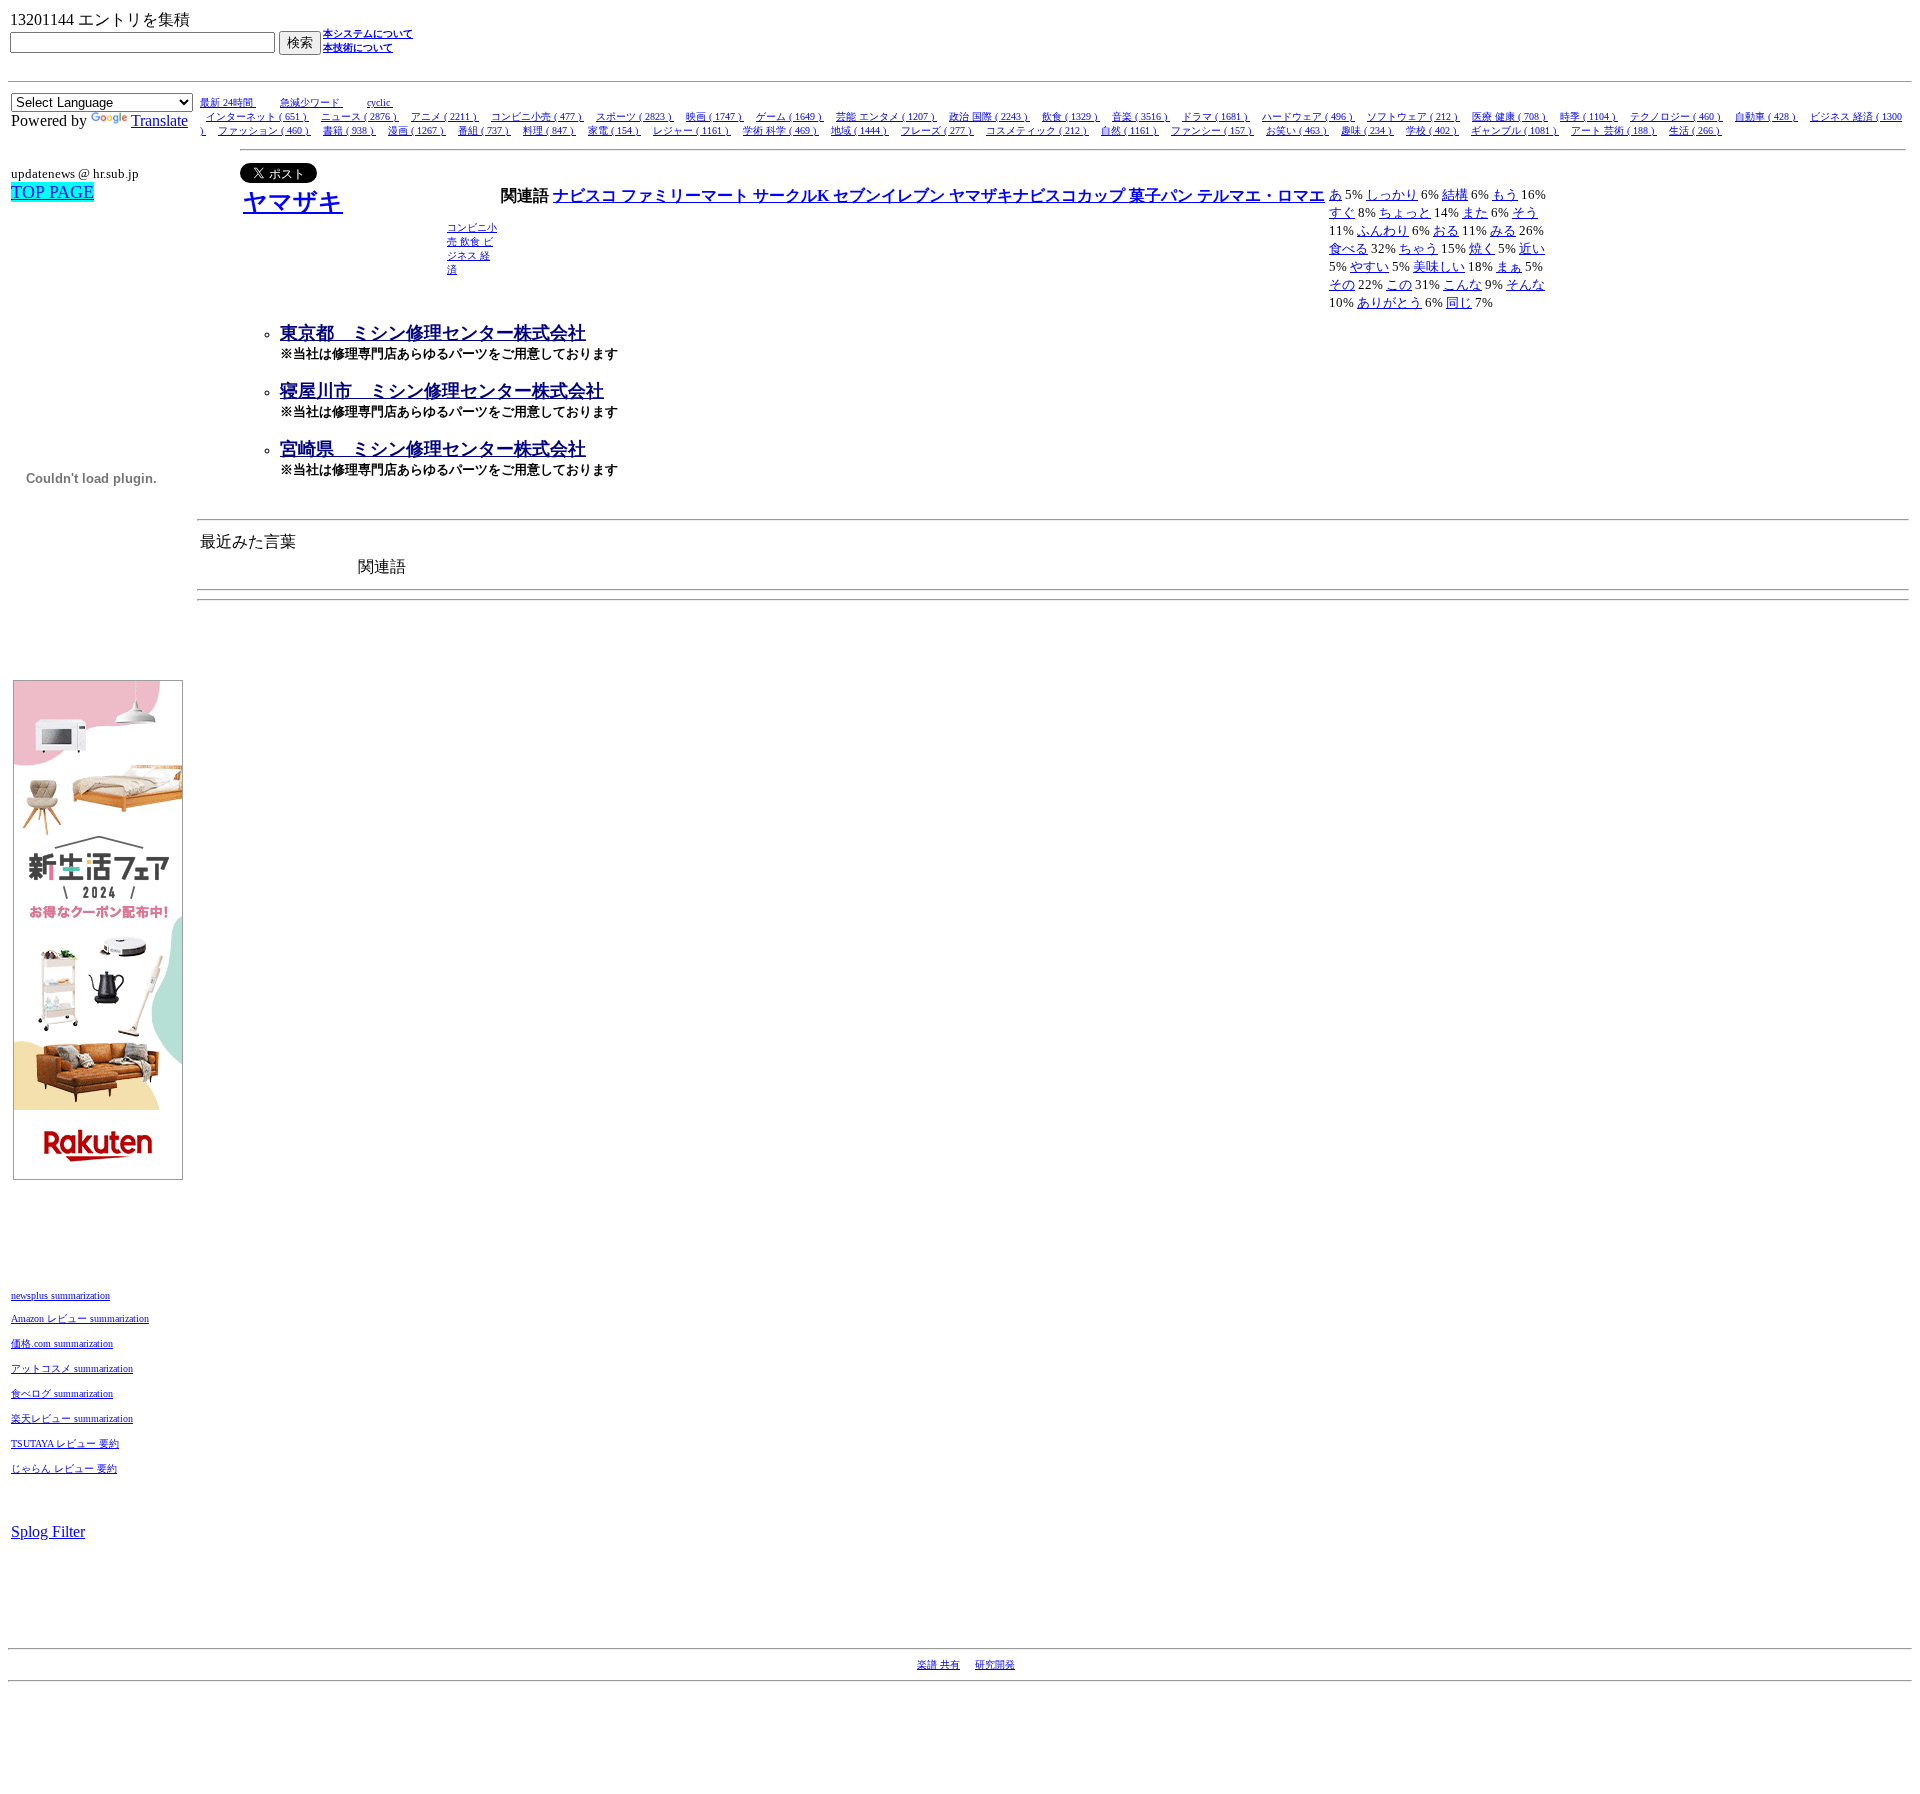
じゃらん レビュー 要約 (64, 1468)
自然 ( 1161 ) (1130, 130)
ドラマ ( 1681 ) (1216, 116)
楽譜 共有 (938, 1664)
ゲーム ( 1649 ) (790, 116)
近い (1532, 248)
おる (1446, 230)
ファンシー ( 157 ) (1212, 130)
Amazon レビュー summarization (80, 1318)
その (1342, 284)
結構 (1455, 194)
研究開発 (995, 1664)
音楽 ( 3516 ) (1141, 116)
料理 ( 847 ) (549, 130)
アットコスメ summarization (72, 1368)
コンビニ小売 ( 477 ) (537, 116)
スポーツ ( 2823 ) (635, 116)
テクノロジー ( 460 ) (1676, 116)
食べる (1348, 248)
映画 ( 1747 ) (715, 116)
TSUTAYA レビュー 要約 (65, 1443)
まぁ (1509, 266)
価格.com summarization (62, 1343)
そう (1525, 212)
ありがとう (1389, 302)
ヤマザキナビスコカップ (1039, 195)
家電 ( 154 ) (614, 130)
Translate (159, 120)
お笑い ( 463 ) (1297, 130)
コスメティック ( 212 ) (1037, 130)
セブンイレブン (891, 195)
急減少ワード (311, 102)
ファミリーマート (687, 195)
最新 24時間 (228, 102)
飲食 (471, 241)
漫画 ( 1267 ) (417, 130)
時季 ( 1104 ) (1589, 116)
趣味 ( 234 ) (1367, 130)
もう (1505, 194)
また (1475, 212)
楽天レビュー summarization (72, 1418)
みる (1503, 230)
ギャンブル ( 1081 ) (1515, 130)
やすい (1369, 266)
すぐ (1342, 212)
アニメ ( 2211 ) (445, 116)
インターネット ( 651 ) (257, 116)
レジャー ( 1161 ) (692, 130)
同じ (1459, 302)
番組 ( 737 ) (484, 130)
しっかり (1392, 194)
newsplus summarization (60, 1295)
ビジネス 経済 (470, 255)
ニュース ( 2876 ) (360, 116)
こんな (1462, 284)
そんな (1525, 284)
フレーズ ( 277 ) (937, 130)
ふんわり (1383, 230)
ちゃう (1418, 248)
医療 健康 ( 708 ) (1510, 116)
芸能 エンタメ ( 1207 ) (886, 116)
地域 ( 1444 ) (860, 130)
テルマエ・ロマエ (1261, 195)
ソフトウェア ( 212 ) (1413, 116)
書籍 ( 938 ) (349, 130)
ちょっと (1405, 212)
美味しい (1439, 266)
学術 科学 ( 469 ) (781, 130)
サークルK (793, 195)
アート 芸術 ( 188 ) (1614, 130)
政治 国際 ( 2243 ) (989, 116)
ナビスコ (587, 195)
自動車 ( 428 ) (1766, 116)
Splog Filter (48, 1531)
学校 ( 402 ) (1432, 130)
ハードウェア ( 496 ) (1308, 116)
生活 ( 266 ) (1695, 130)
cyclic (380, 102)
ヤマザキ (293, 202)
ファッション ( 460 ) (264, 130)
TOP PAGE (52, 192)
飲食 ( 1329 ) (1071, 116)
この (1399, 284)
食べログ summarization (62, 1393)
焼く (1482, 248)
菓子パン (1163, 195)
